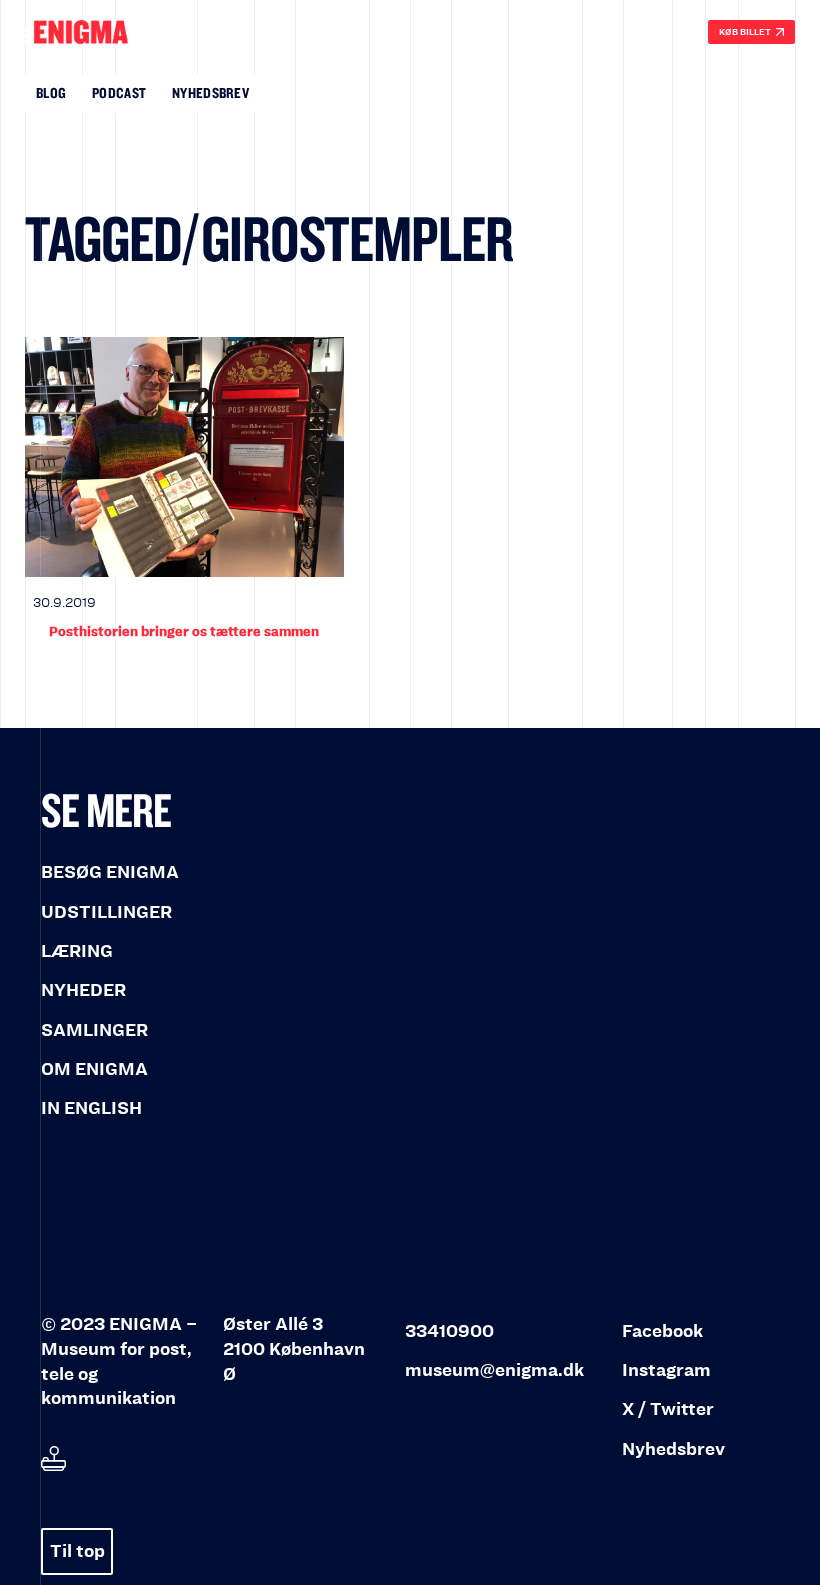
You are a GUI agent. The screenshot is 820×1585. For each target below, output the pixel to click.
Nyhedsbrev (210, 92)
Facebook (662, 1331)
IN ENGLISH (91, 1108)
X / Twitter (668, 1409)
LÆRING (77, 951)
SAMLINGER (94, 1030)
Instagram (666, 1370)
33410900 (449, 1331)
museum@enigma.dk (494, 1370)
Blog (51, 92)
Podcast (119, 92)
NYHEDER (83, 990)
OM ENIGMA (94, 1069)
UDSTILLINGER (106, 912)
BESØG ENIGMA (110, 872)
